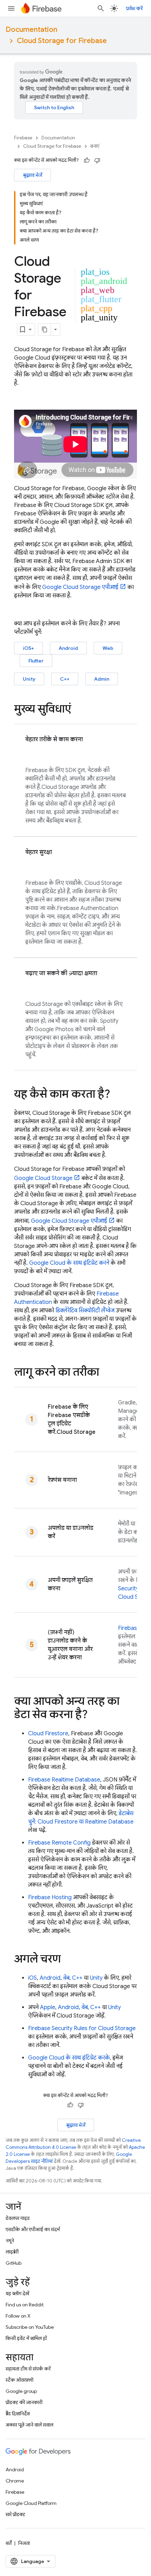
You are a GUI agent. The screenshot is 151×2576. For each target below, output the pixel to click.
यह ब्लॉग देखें (17, 2293)
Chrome (15, 2481)
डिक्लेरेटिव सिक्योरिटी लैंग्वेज (85, 1311)
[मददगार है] (87, 160)
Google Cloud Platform (31, 2503)
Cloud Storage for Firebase (62, 41)
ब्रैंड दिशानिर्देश (18, 2414)
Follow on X (18, 2316)
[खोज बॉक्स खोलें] (101, 8)
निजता (24, 2543)
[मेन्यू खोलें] (11, 8)
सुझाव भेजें (32, 175)
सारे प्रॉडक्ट (15, 2514)
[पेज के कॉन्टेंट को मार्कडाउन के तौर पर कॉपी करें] (45, 329)
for (82, 2028)
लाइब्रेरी (12, 2252)
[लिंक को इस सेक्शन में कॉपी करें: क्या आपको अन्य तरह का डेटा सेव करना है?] (95, 1715)
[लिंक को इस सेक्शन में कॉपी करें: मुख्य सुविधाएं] (78, 710)
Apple (48, 2007)
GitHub (14, 2263)
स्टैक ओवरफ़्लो (19, 2380)
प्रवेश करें (134, 8)
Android (68, 648)
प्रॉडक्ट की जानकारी (24, 2402)
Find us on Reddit (25, 2305)
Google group (21, 2391)
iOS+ (28, 648)
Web (108, 648)
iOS (32, 1978)
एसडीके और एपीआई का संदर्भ (33, 2229)
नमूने (10, 2241)
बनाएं (95, 146)
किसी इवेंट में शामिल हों (26, 2338)
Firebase (23, 138)
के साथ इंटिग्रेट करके (69, 2058)
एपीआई (80, 587)
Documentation (31, 30)
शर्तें (9, 2543)
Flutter (36, 661)
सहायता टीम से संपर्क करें (28, 2369)
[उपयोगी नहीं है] (97, 160)
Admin (102, 679)
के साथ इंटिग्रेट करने (69, 1263)
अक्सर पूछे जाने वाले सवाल (29, 2425)
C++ (65, 679)
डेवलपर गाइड (18, 2218)
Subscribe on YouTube (30, 2327)
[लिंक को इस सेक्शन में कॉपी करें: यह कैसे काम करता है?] (117, 1095)
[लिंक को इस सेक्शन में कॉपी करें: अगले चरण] (68, 1960)
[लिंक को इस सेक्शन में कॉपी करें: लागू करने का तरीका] (106, 1373)
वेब (66, 1978)
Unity (29, 679)
